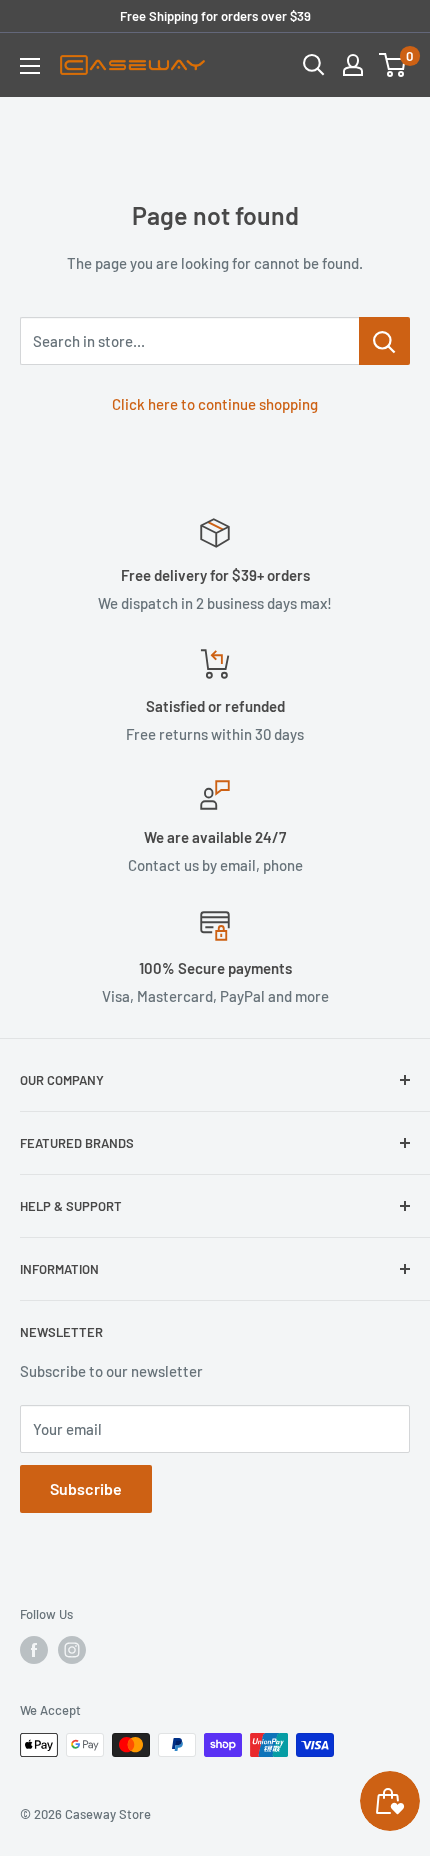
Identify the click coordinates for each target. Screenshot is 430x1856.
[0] (393, 65)
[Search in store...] (384, 341)
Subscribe (86, 1488)
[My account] (353, 65)
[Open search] (314, 65)
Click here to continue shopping (215, 404)
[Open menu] (30, 66)
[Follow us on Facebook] (34, 1650)
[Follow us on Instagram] (72, 1650)
